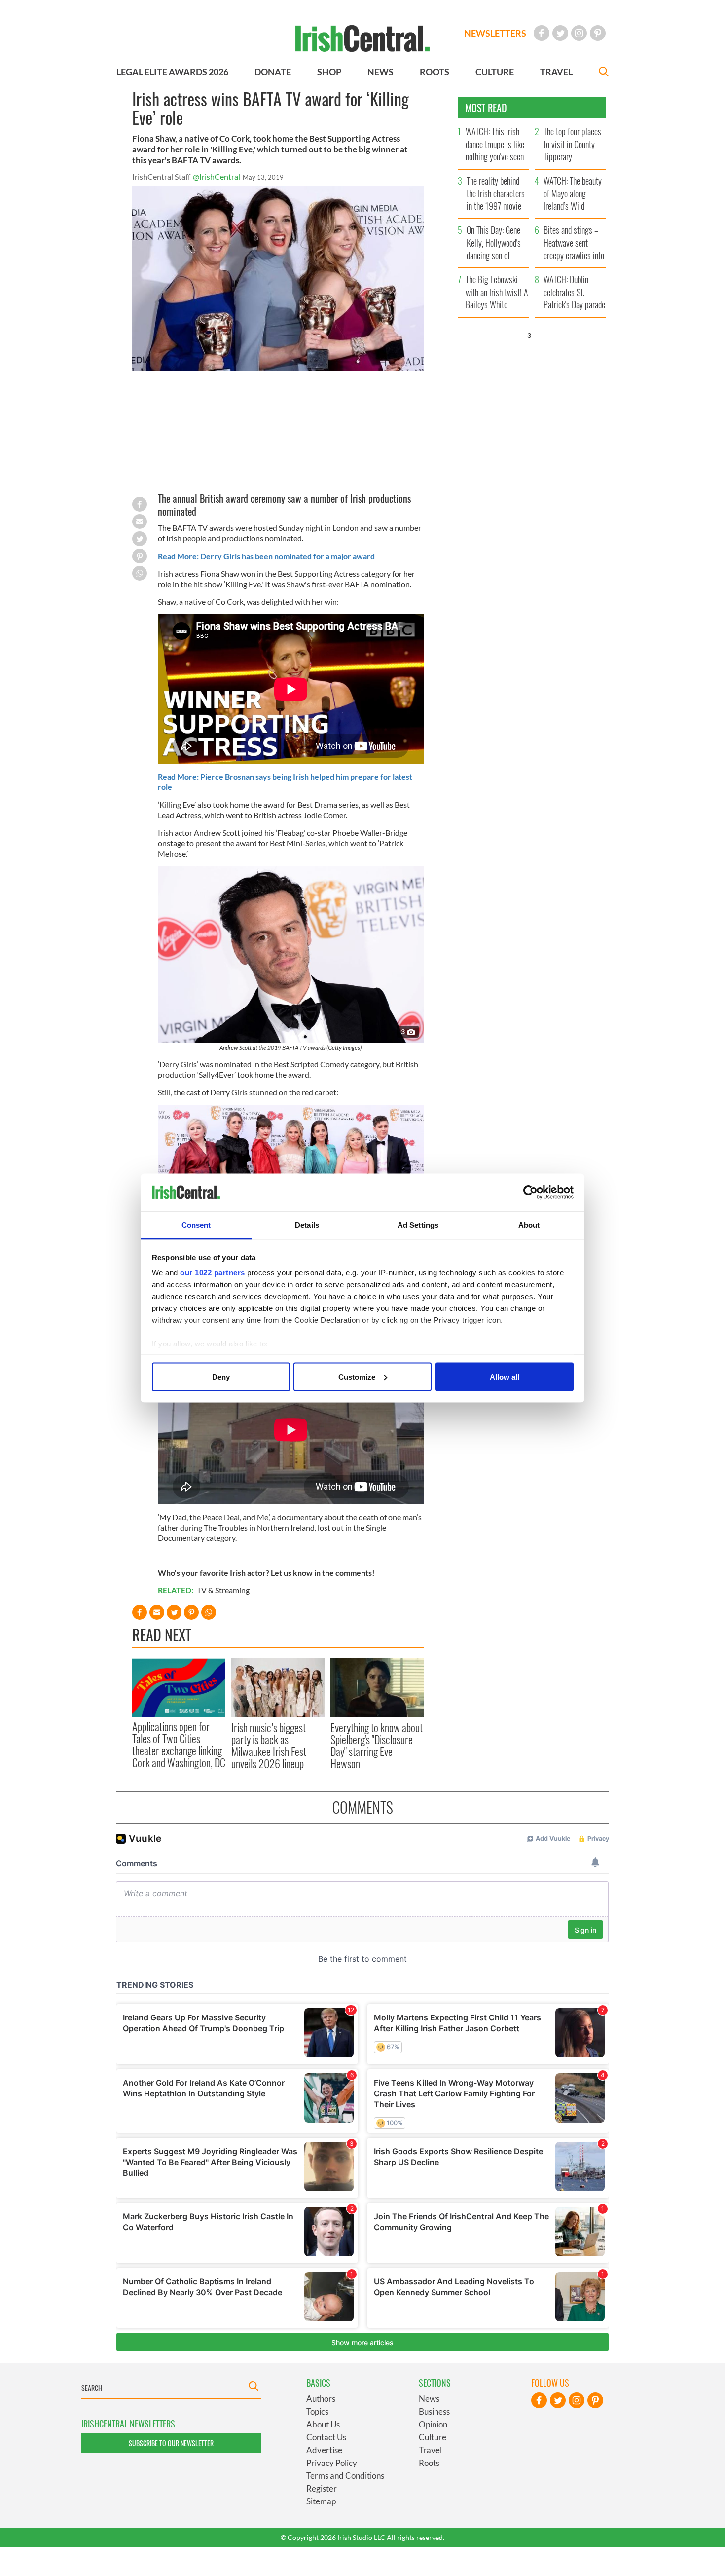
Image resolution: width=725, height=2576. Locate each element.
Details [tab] (307, 1225)
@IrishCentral (217, 176)
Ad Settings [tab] (418, 1225)
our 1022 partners (213, 1273)
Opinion (433, 2424)
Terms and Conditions (345, 2476)
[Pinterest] (598, 33)
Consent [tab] (196, 1225)
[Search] (604, 73)
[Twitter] (560, 33)
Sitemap (321, 2501)
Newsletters (495, 33)
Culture (433, 2437)
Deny (221, 1376)
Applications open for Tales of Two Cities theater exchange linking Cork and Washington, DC (179, 1744)
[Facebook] (542, 33)
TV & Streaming (223, 1590)
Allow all (505, 1376)
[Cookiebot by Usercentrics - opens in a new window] (530, 1193)
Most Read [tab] (486, 108)
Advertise (324, 2450)
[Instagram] (579, 33)
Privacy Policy (332, 2463)
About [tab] (529, 1225)
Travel (430, 2450)
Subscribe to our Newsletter (171, 2443)
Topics (317, 2411)
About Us (323, 2424)
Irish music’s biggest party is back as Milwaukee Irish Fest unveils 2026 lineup (269, 1745)
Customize (357, 1376)
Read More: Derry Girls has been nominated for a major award (266, 556)
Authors (321, 2399)
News (429, 2399)
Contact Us (326, 2437)
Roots (429, 2463)
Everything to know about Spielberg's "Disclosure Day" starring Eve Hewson (377, 1745)
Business (434, 2411)
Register (322, 2488)
